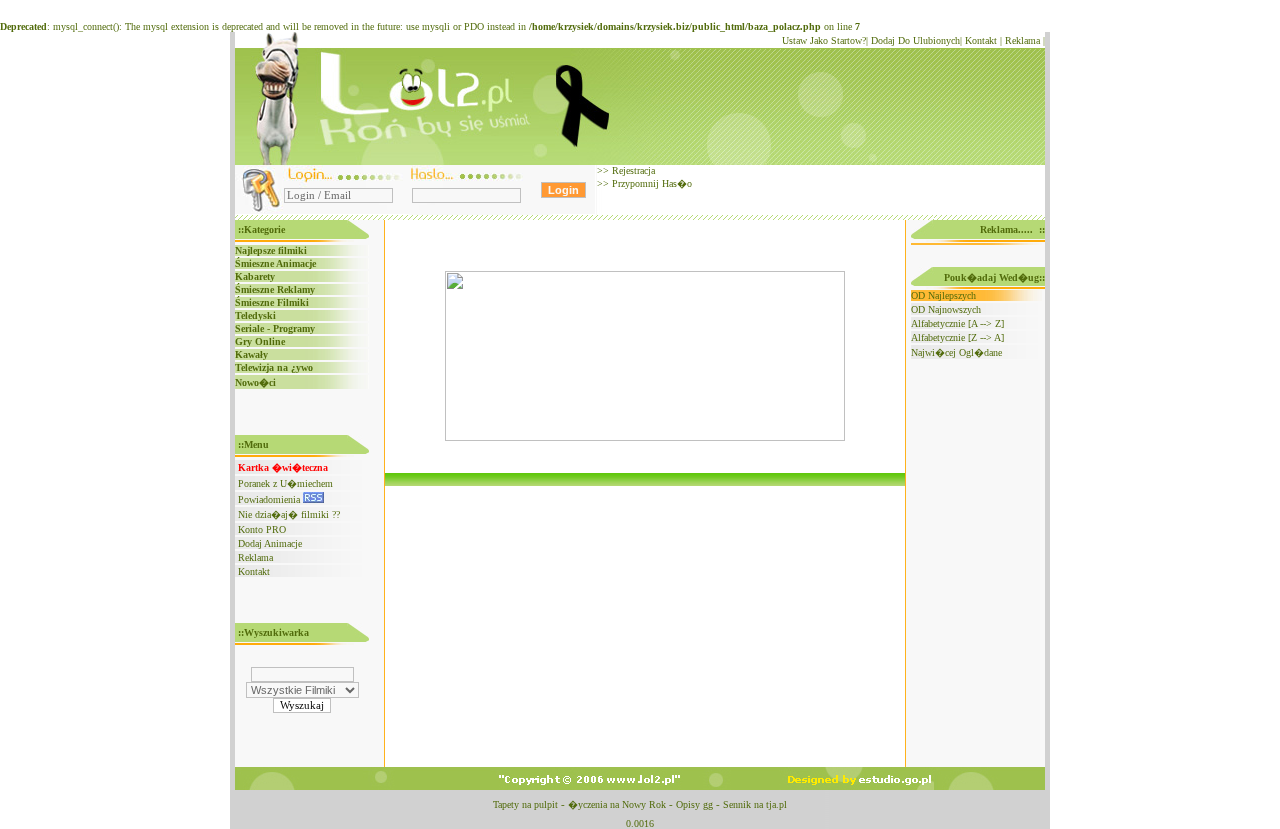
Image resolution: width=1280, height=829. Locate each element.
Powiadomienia (270, 499)
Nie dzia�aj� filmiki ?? (289, 514)
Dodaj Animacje (270, 543)
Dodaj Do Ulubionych (915, 40)
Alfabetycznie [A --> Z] (957, 323)
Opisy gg (694, 804)
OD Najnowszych (946, 309)
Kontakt (981, 40)
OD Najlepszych (943, 295)
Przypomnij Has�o (650, 183)
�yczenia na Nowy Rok (617, 804)
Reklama (1022, 40)
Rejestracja (632, 170)
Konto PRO (262, 529)
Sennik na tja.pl (755, 804)
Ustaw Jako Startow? (824, 40)
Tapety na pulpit (525, 804)
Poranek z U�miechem (285, 483)
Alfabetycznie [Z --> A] (957, 337)
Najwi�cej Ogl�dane (956, 352)
